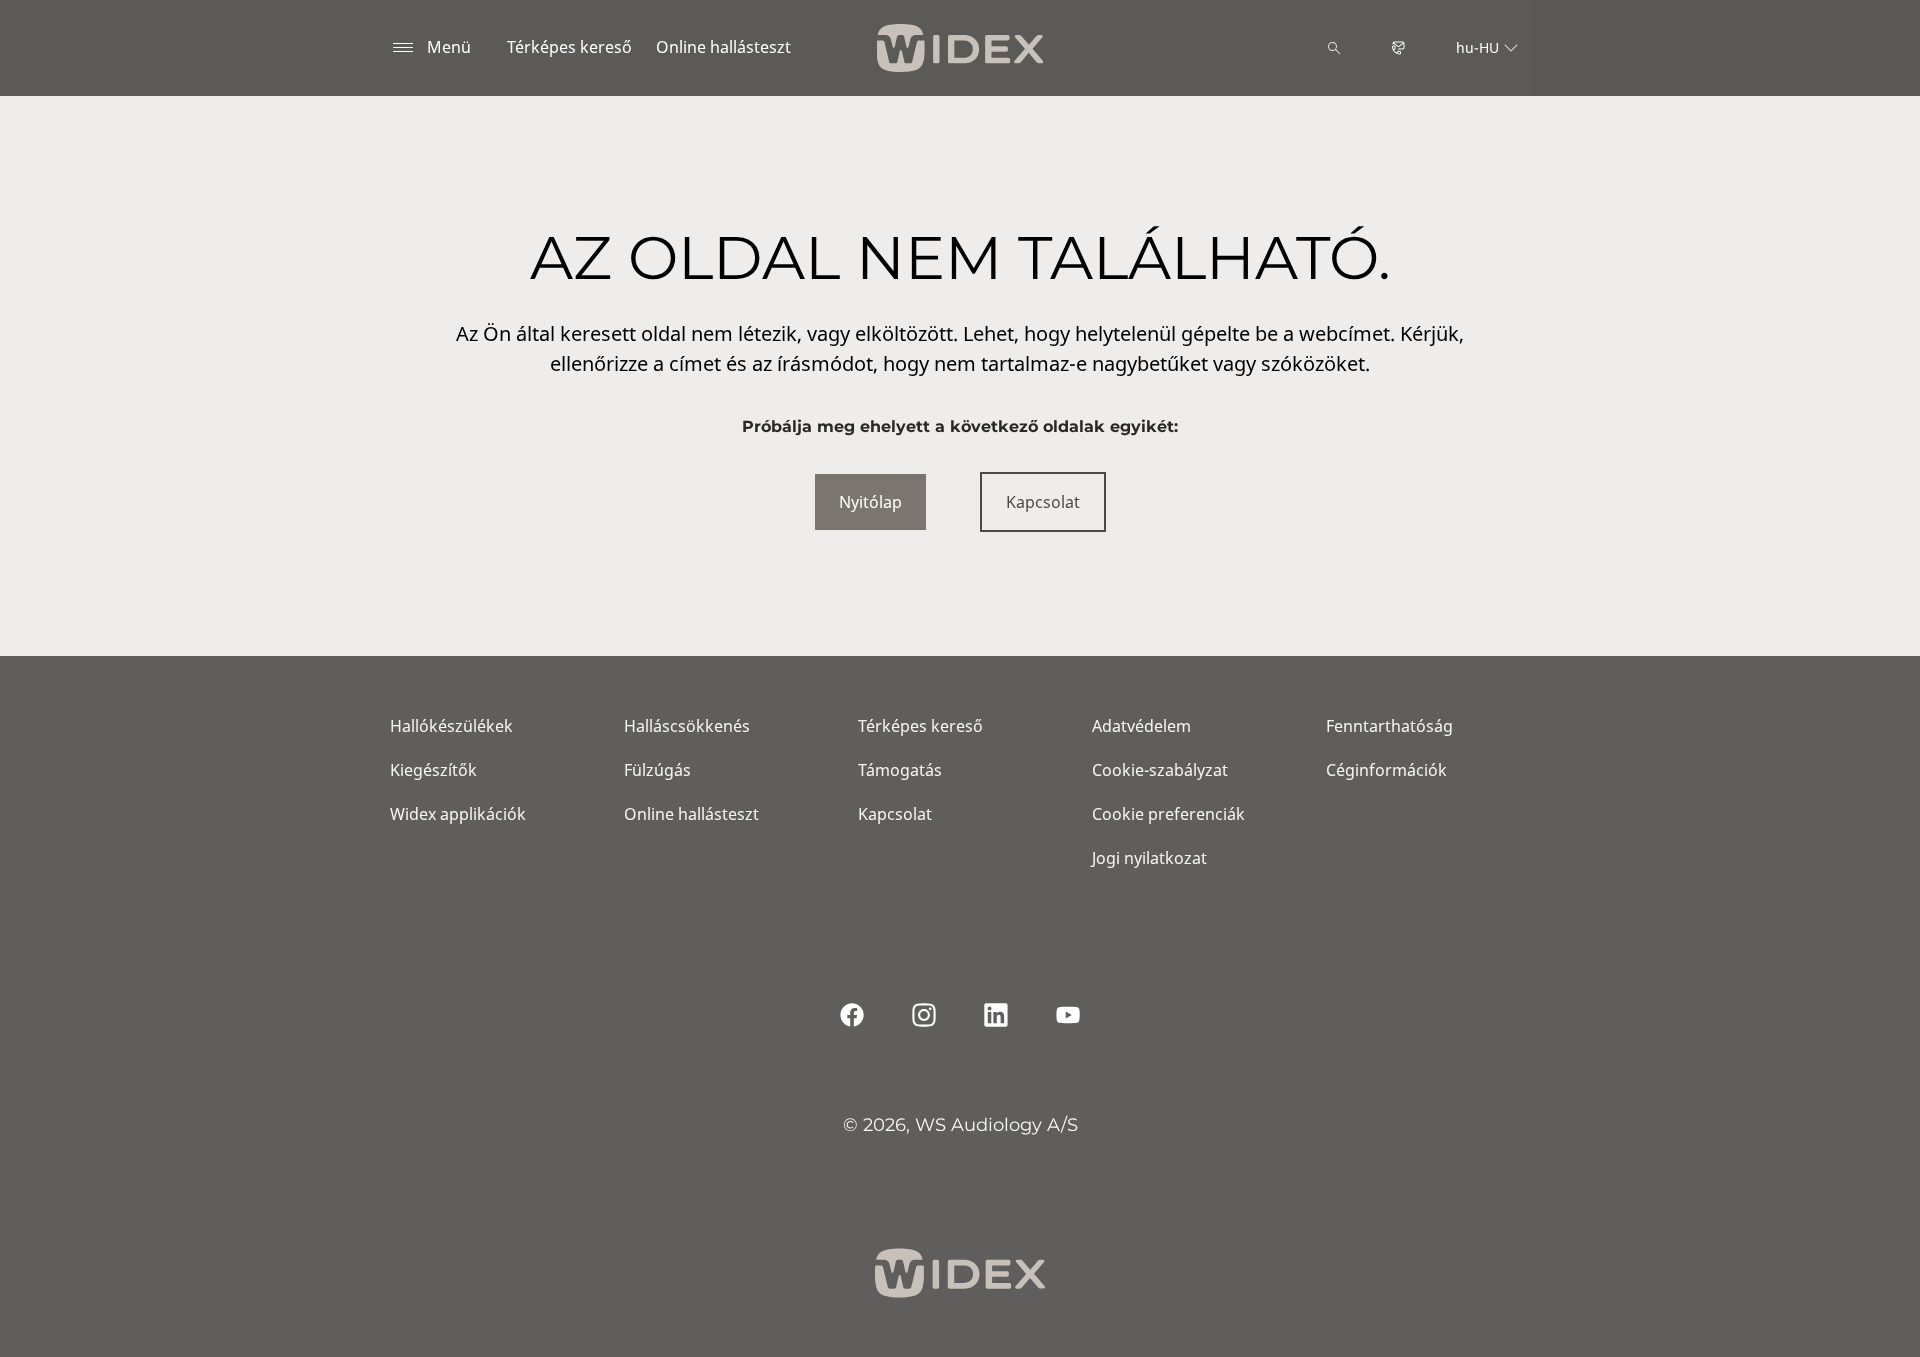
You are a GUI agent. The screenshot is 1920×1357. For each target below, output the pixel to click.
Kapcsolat (1043, 502)
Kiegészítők (433, 770)
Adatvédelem (1141, 726)
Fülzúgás (657, 770)
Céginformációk (1386, 770)
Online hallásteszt (723, 47)
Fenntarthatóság (1389, 726)
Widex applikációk (458, 814)
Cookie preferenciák (1168, 814)
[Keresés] (1334, 48)
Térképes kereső (569, 47)
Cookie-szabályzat (1160, 770)
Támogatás (900, 770)
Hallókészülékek (451, 726)
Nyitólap (870, 502)
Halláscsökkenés (687, 726)
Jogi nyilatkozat (1149, 858)
